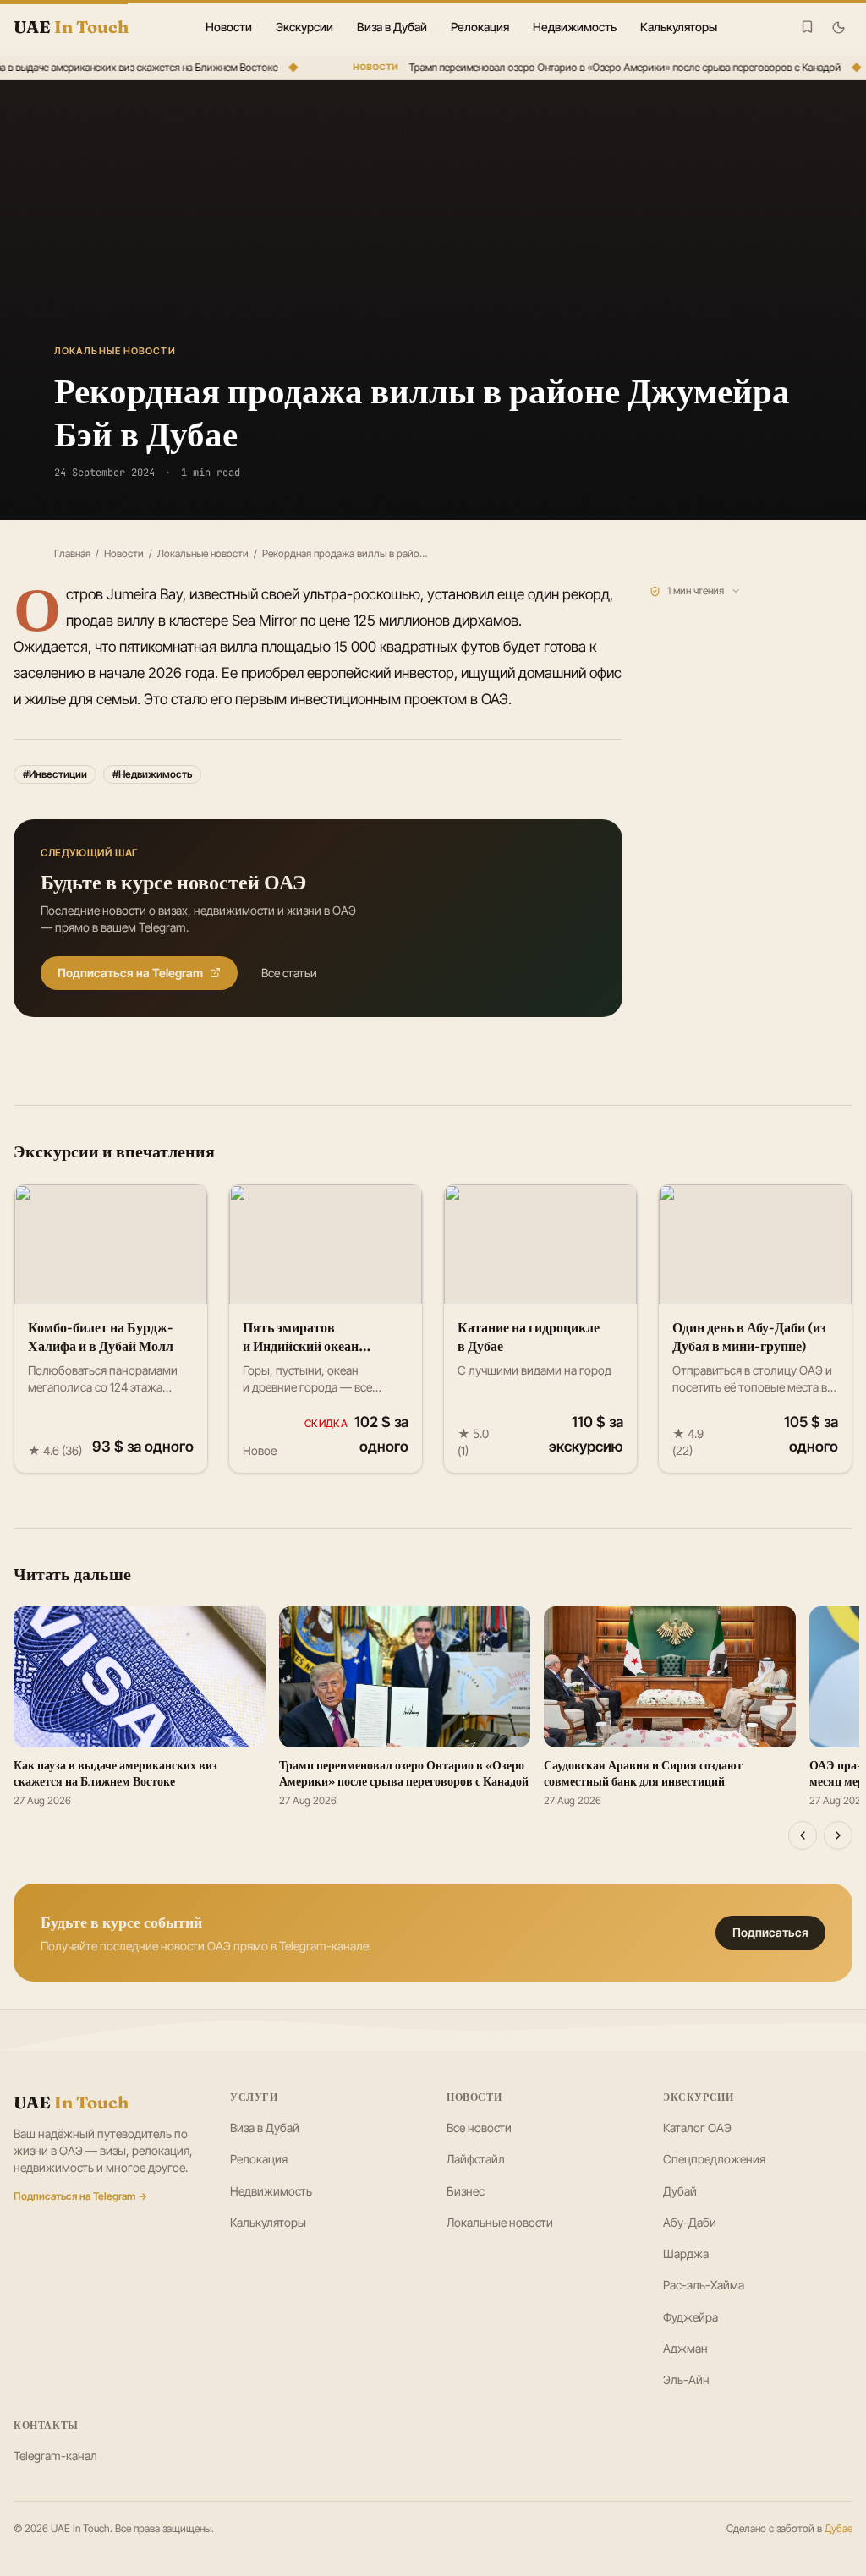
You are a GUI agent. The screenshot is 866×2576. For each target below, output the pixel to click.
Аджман (685, 2348)
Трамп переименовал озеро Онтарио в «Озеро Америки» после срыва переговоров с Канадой (614, 67)
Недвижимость (575, 27)
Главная (72, 553)
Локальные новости (203, 553)
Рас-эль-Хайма (704, 2285)
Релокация (480, 27)
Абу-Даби (690, 2222)
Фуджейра (691, 2317)
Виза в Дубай (392, 27)
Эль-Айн (686, 2379)
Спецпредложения (714, 2159)
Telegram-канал (55, 2456)
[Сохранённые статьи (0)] (807, 27)
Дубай (680, 2191)
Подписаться (770, 1932)
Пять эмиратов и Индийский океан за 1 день (301, 1346)
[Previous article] (803, 1835)
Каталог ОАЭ (697, 2128)
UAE (71, 2102)
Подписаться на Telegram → (80, 2196)
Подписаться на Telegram (130, 973)
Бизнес (466, 2191)
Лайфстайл (476, 2159)
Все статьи (289, 973)
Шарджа (686, 2253)
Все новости (479, 2128)
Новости (229, 27)
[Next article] (838, 1835)
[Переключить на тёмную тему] (839, 27)
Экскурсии (304, 27)
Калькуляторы (679, 27)
